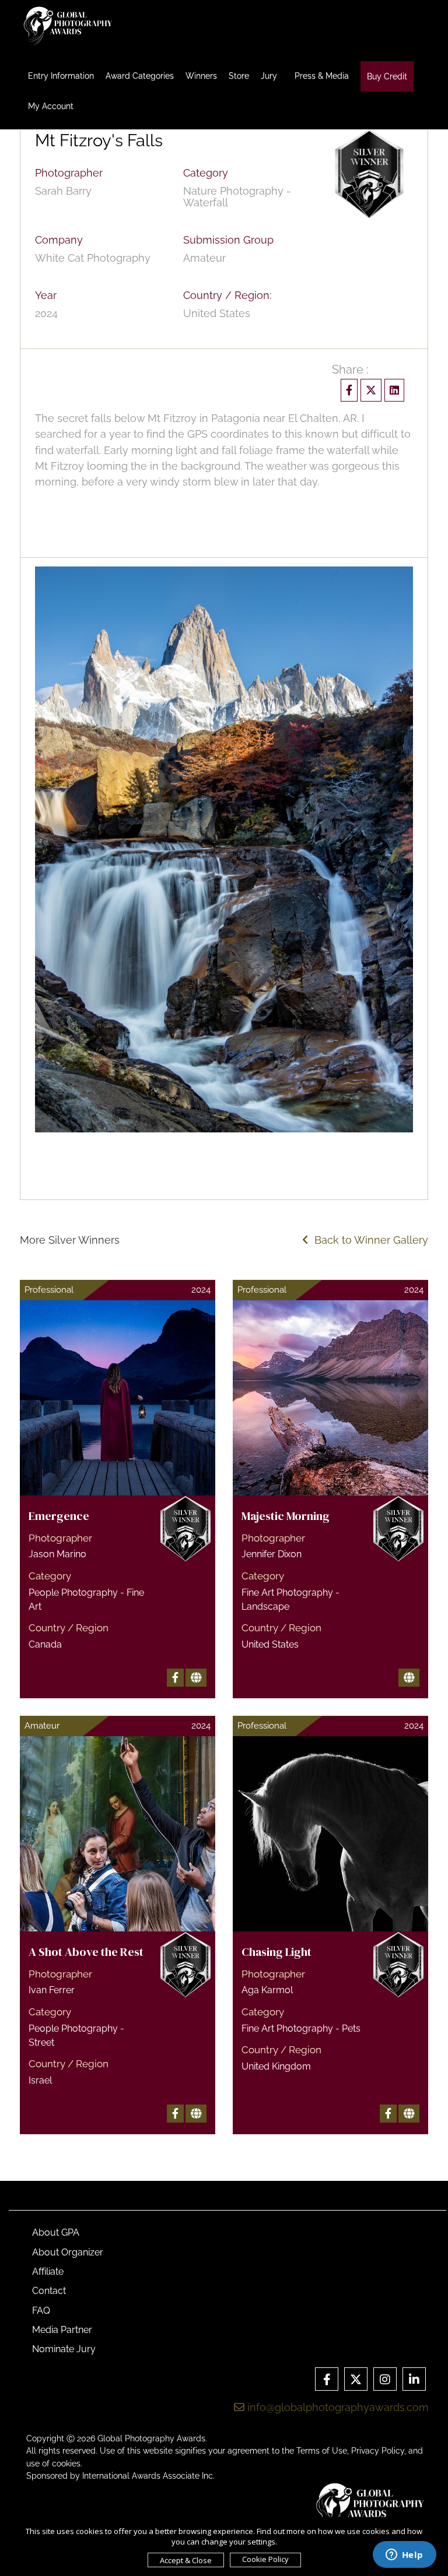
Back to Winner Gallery (368, 1240)
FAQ (41, 2311)
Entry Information (61, 76)
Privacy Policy (378, 2451)
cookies (66, 2464)
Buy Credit (387, 76)
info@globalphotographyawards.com (337, 2407)
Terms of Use (322, 2451)
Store (239, 76)
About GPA (56, 2232)
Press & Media (322, 76)
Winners (201, 76)
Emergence (59, 1516)
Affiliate (48, 2271)
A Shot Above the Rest (86, 1952)
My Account (51, 106)
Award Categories (140, 76)
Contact (49, 2291)
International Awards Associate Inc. (148, 2476)
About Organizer (68, 2252)
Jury (269, 76)
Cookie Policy (265, 2559)
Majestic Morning (286, 1516)
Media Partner (62, 2330)
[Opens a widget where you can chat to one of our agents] (404, 2556)
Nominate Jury (64, 2349)
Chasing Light (276, 1952)
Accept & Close (186, 2560)
